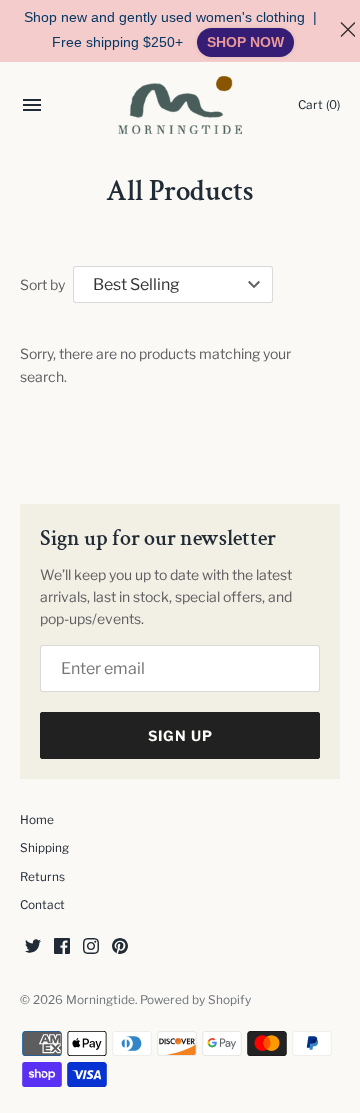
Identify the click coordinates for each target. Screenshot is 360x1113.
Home (37, 820)
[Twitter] (33, 947)
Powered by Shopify (195, 1000)
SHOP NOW (245, 42)
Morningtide (100, 1000)
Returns (42, 877)
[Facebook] (62, 947)
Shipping (44, 848)
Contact (42, 905)
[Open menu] (32, 107)
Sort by (42, 284)
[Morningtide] (180, 105)
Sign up (180, 735)
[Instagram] (91, 947)
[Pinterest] (120, 947)
